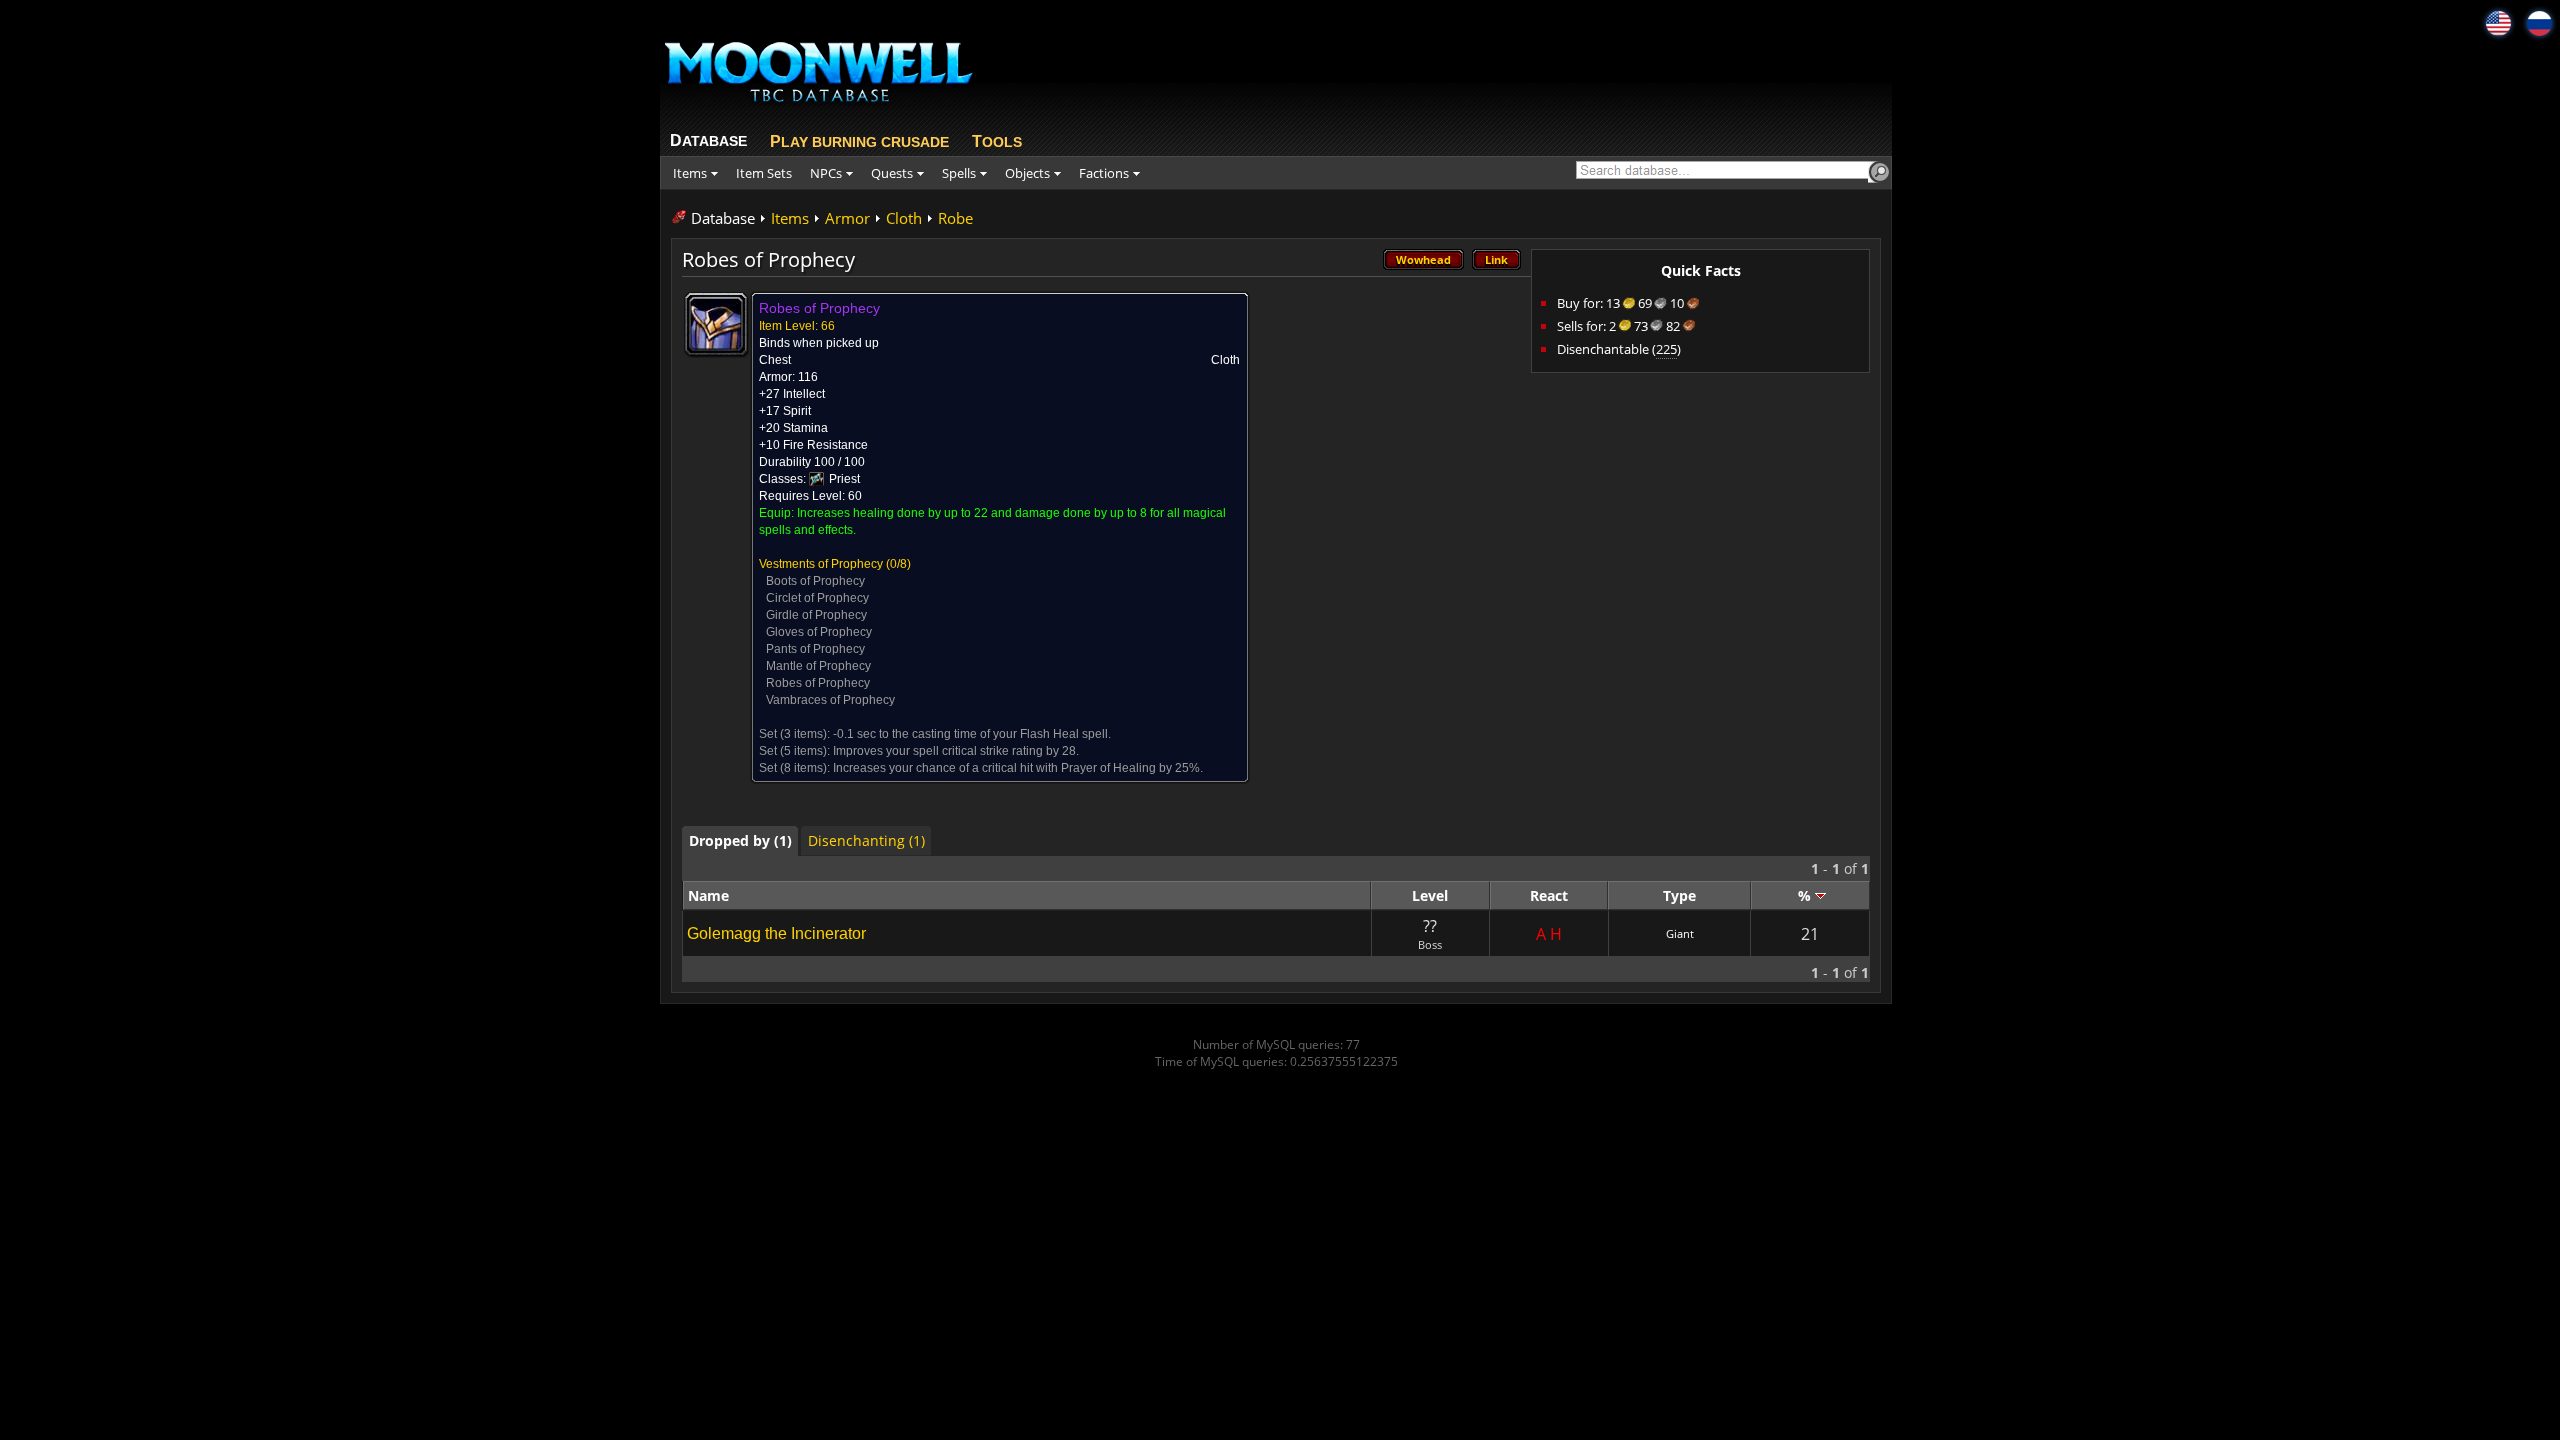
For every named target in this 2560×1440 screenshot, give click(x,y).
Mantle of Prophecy (818, 666)
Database (723, 218)
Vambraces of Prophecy (830, 700)
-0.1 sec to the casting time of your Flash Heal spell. (972, 734)
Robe (955, 218)
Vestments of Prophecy (821, 564)
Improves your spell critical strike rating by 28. (956, 751)
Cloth (904, 218)
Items (790, 218)
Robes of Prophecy (818, 683)
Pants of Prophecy (815, 649)
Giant (1680, 933)
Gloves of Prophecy (819, 632)
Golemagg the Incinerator (776, 933)
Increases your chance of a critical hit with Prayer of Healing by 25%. (1018, 768)
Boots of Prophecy (815, 581)
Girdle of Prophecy (816, 615)
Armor (847, 218)
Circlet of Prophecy (817, 598)
